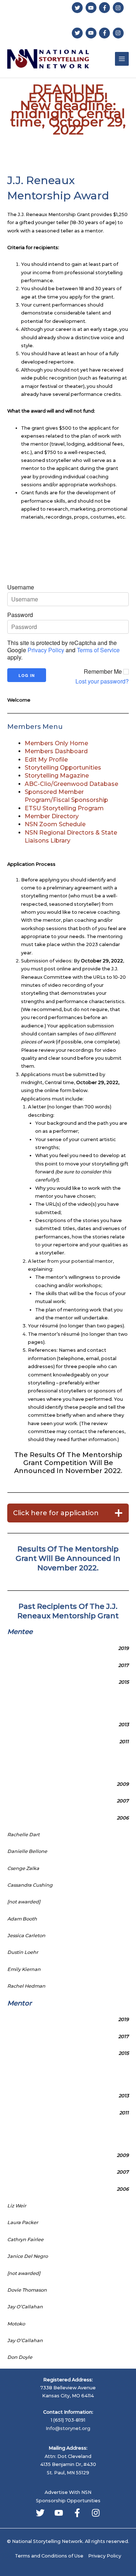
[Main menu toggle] (122, 59)
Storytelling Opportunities (63, 768)
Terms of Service (98, 650)
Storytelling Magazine (57, 776)
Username (21, 587)
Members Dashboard (56, 751)
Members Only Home (56, 743)
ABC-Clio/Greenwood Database (71, 784)
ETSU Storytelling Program (64, 808)
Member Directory (52, 816)
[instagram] (119, 8)
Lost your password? (102, 681)
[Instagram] (96, 2513)
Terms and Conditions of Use (49, 2556)
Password (20, 615)
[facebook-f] (105, 8)
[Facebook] (77, 2513)
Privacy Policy (46, 650)
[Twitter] (40, 2513)
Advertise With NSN (68, 2492)
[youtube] (92, 8)
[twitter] (78, 8)
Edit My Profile (46, 760)
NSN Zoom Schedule (55, 824)
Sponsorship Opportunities (68, 2501)
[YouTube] (59, 2513)
